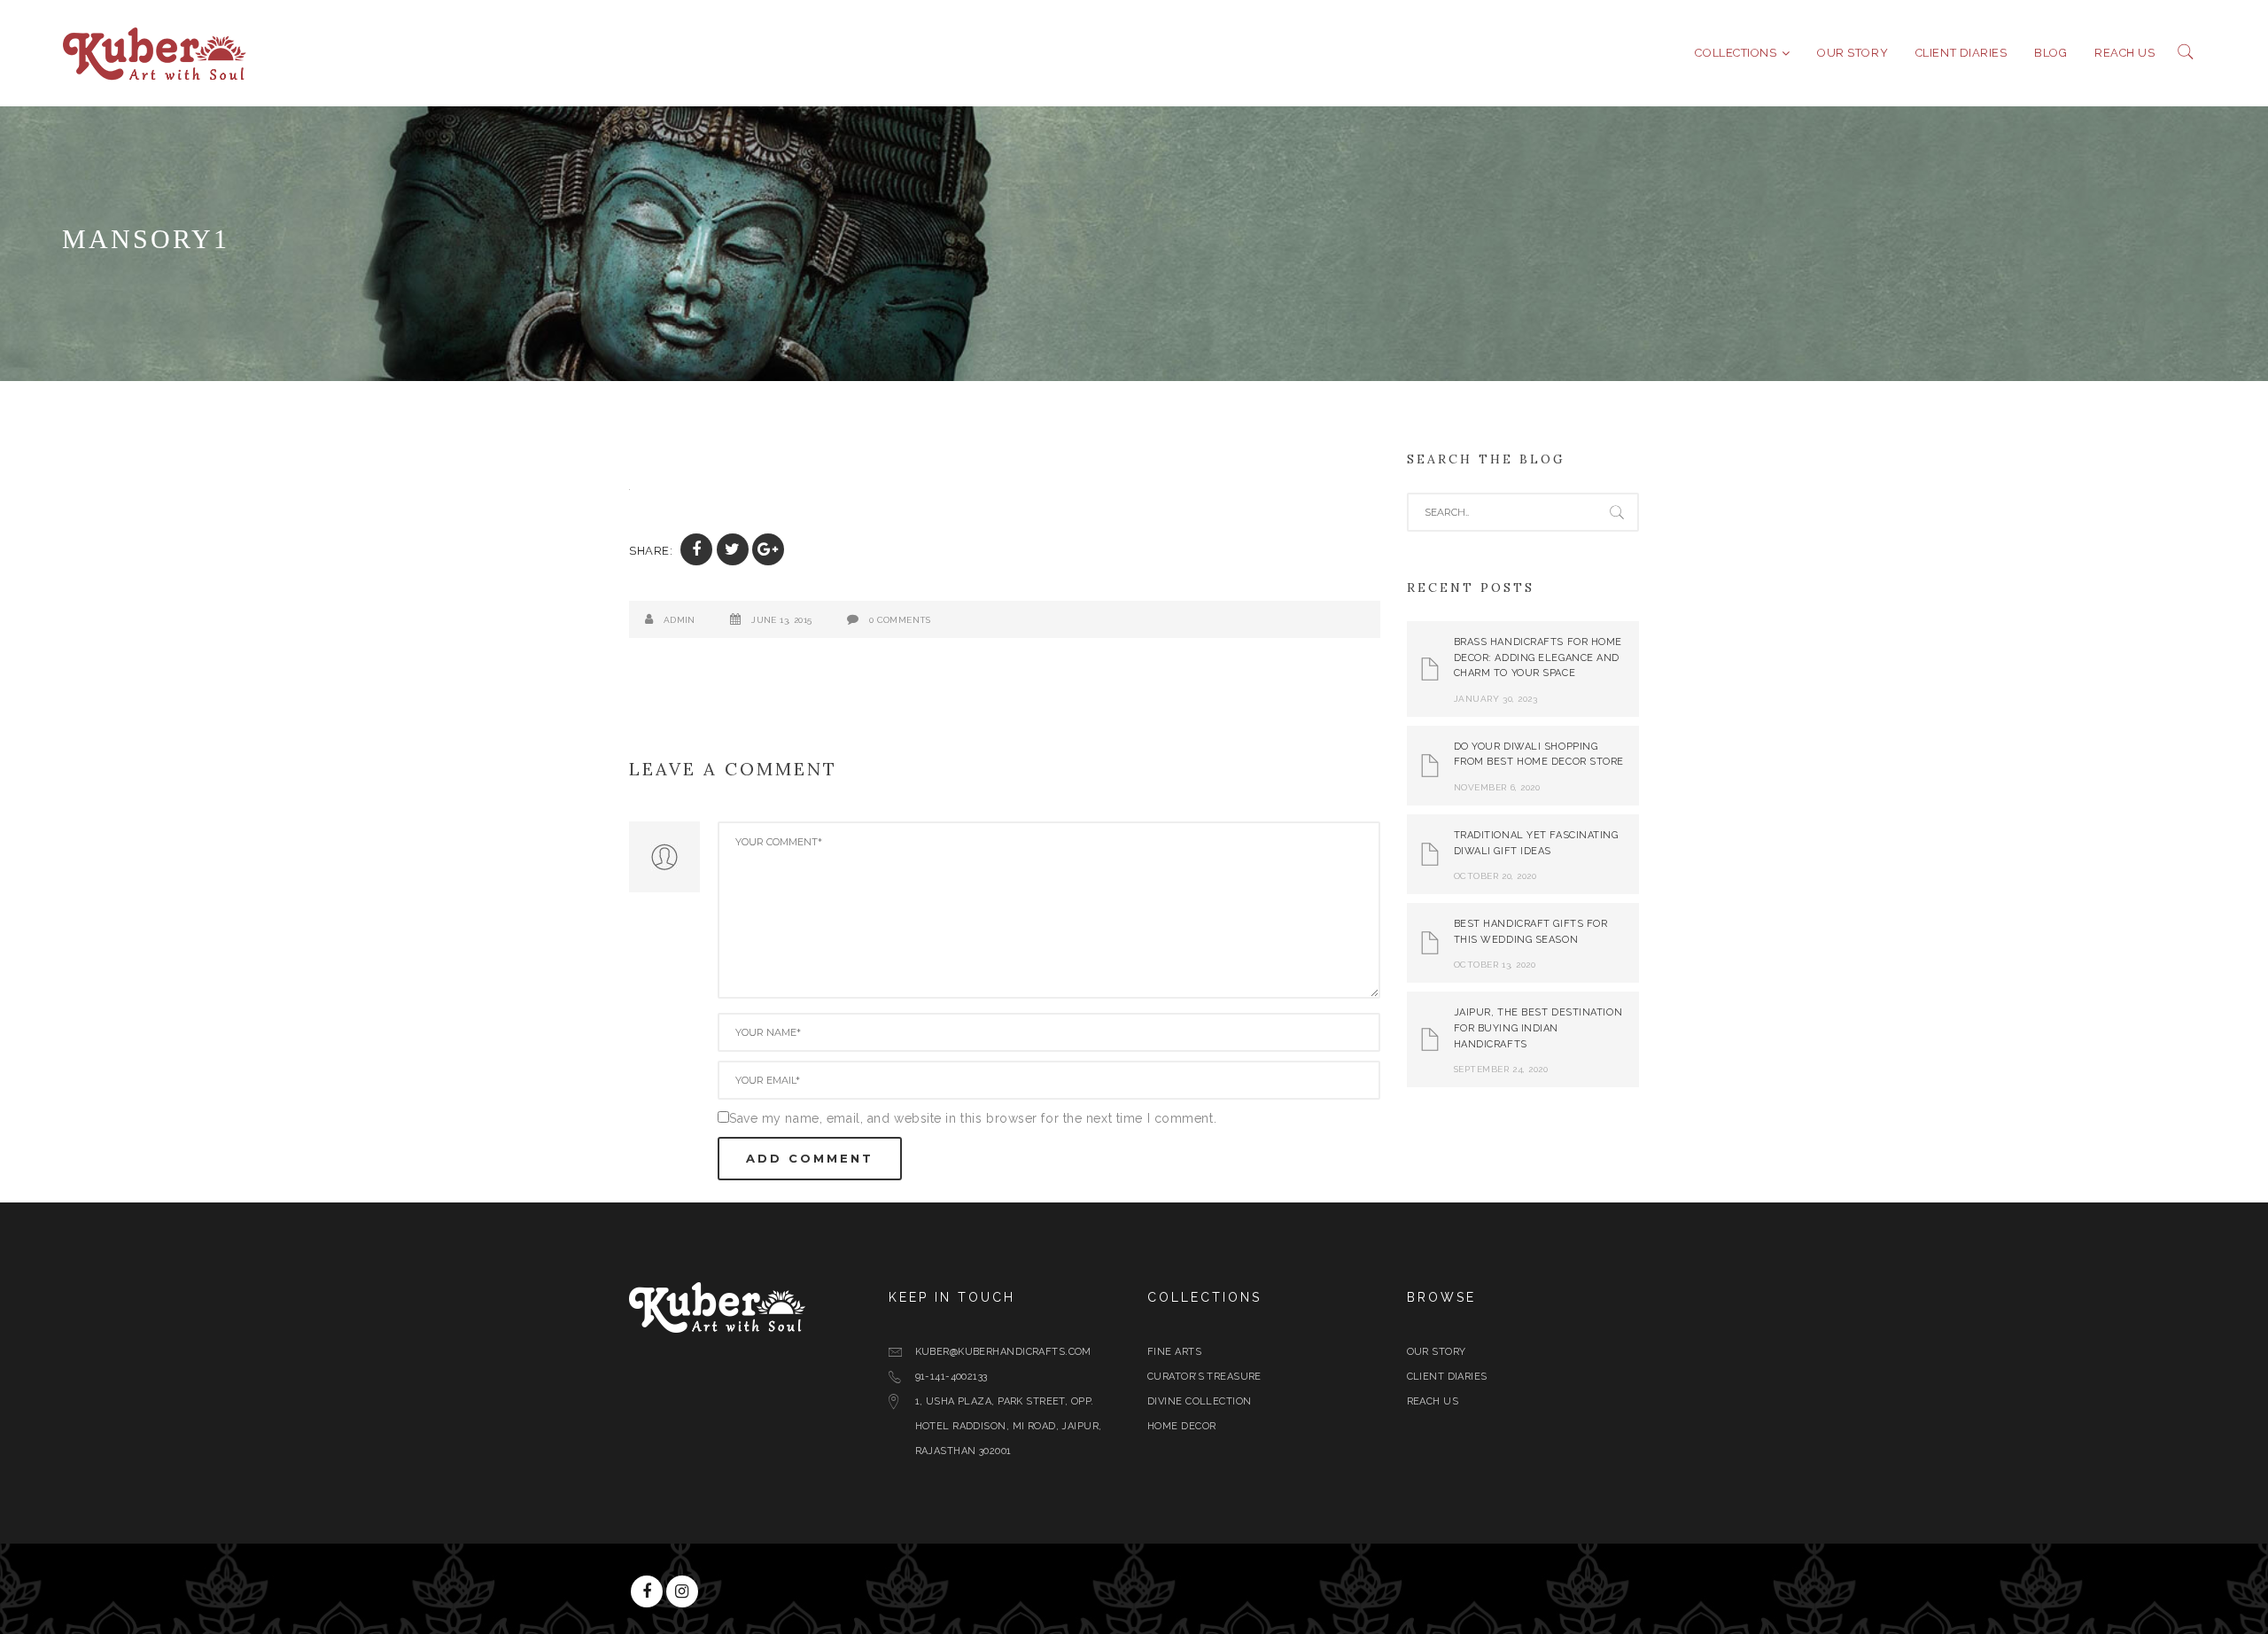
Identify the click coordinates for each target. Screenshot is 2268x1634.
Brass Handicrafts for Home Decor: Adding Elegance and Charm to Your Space (1538, 657)
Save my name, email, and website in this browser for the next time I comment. (973, 1118)
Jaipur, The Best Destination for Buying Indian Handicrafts (1538, 1028)
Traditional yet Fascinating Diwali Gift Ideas (1536, 843)
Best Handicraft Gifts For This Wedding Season (1531, 932)
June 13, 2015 (781, 620)
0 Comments (900, 620)
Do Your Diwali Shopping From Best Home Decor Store (1539, 755)
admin (680, 620)
